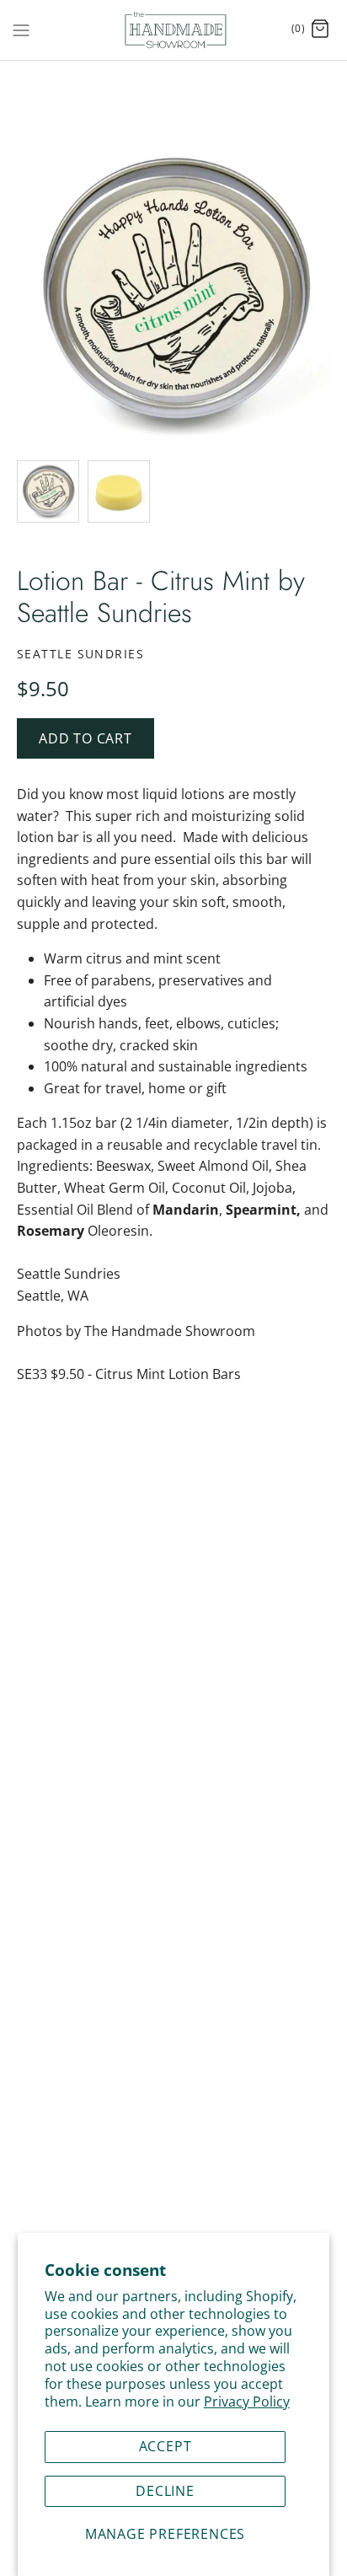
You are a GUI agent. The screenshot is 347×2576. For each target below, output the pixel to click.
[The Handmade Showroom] (174, 30)
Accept (165, 2446)
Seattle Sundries (80, 654)
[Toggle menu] (21, 29)
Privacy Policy (247, 2402)
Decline (165, 2491)
